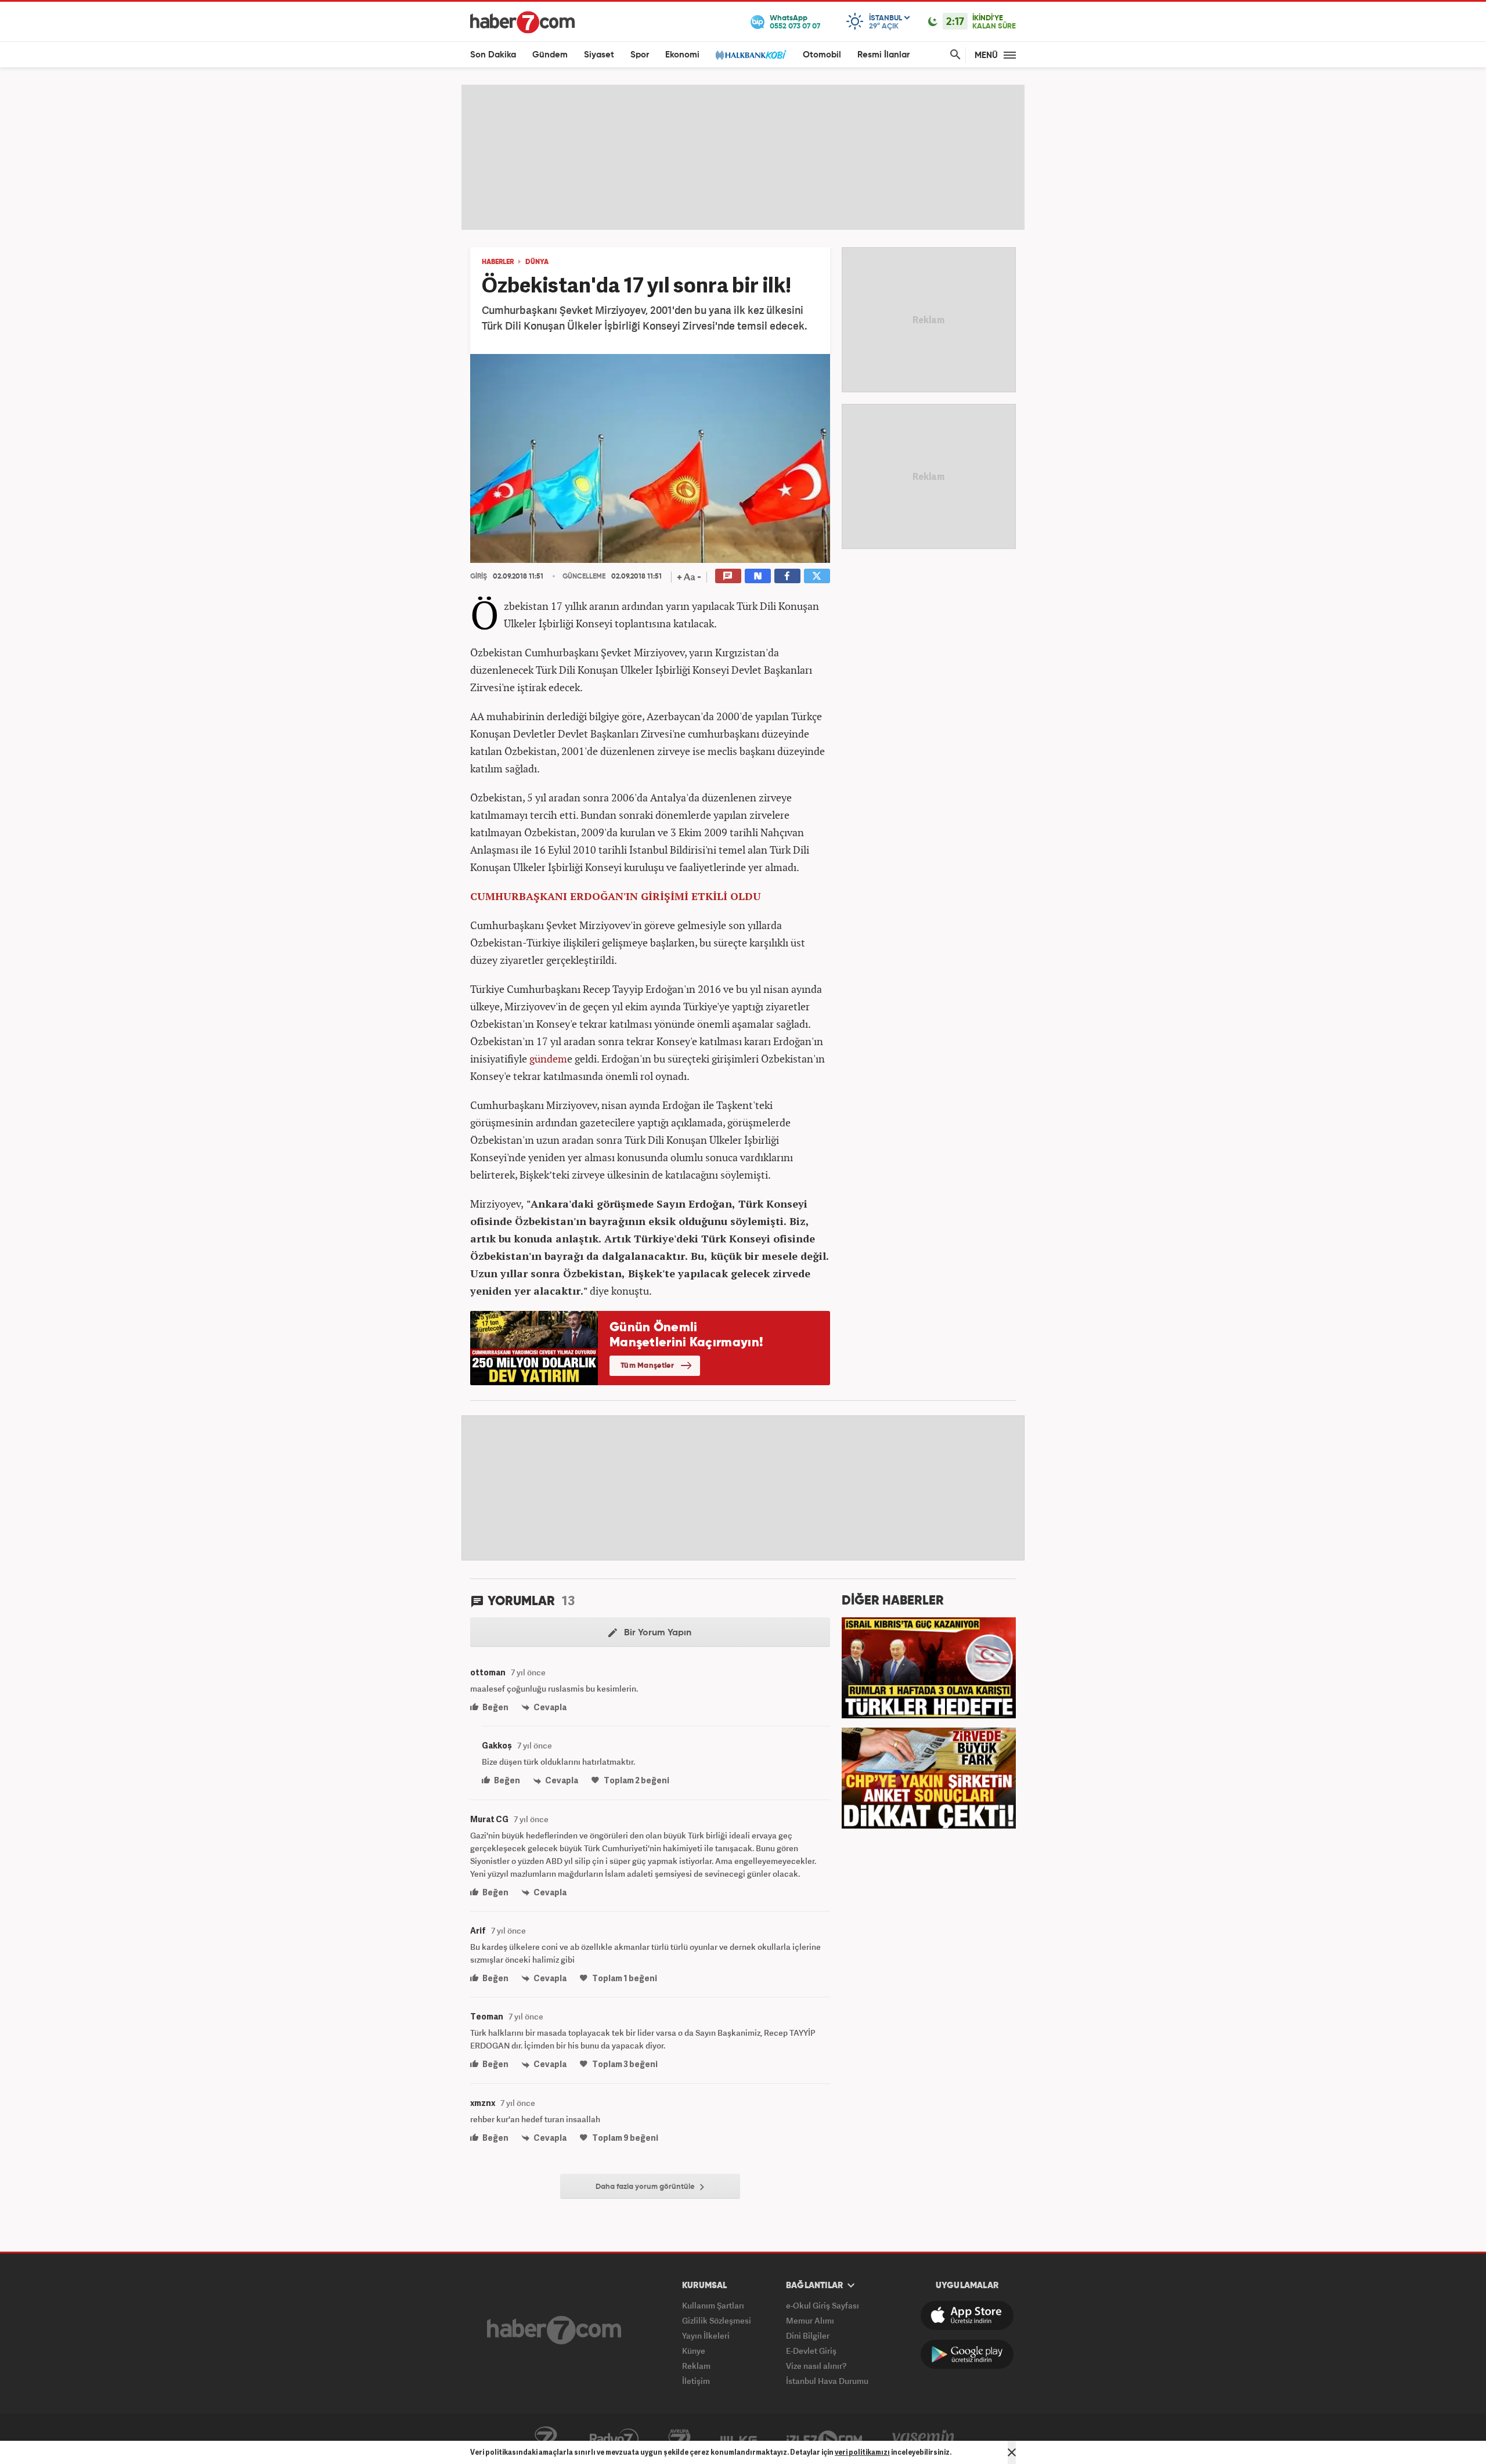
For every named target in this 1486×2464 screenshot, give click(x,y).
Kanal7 (546, 2439)
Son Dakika (493, 55)
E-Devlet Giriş (811, 2351)
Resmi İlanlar (883, 55)
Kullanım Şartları (713, 2305)
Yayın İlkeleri (706, 2335)
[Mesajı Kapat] (1012, 2452)
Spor (640, 55)
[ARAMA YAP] (953, 55)
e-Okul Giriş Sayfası (823, 2305)
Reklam (696, 2366)
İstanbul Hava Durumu (827, 2381)
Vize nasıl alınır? (816, 2366)
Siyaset (599, 55)
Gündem (550, 55)
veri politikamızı (862, 2452)
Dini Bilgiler (808, 2335)
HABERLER (498, 262)
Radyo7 (614, 2439)
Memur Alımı (810, 2320)
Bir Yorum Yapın (657, 1633)
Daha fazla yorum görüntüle (646, 2187)
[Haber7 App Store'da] (967, 2315)
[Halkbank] (751, 55)
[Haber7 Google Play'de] (967, 2354)
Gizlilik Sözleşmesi (717, 2320)
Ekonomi (682, 55)
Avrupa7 (679, 2439)
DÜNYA (537, 262)
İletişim (696, 2381)
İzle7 (824, 2439)
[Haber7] (522, 22)
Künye (694, 2351)
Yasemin (924, 2439)
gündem (548, 1058)
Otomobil (822, 55)
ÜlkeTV (739, 2439)
